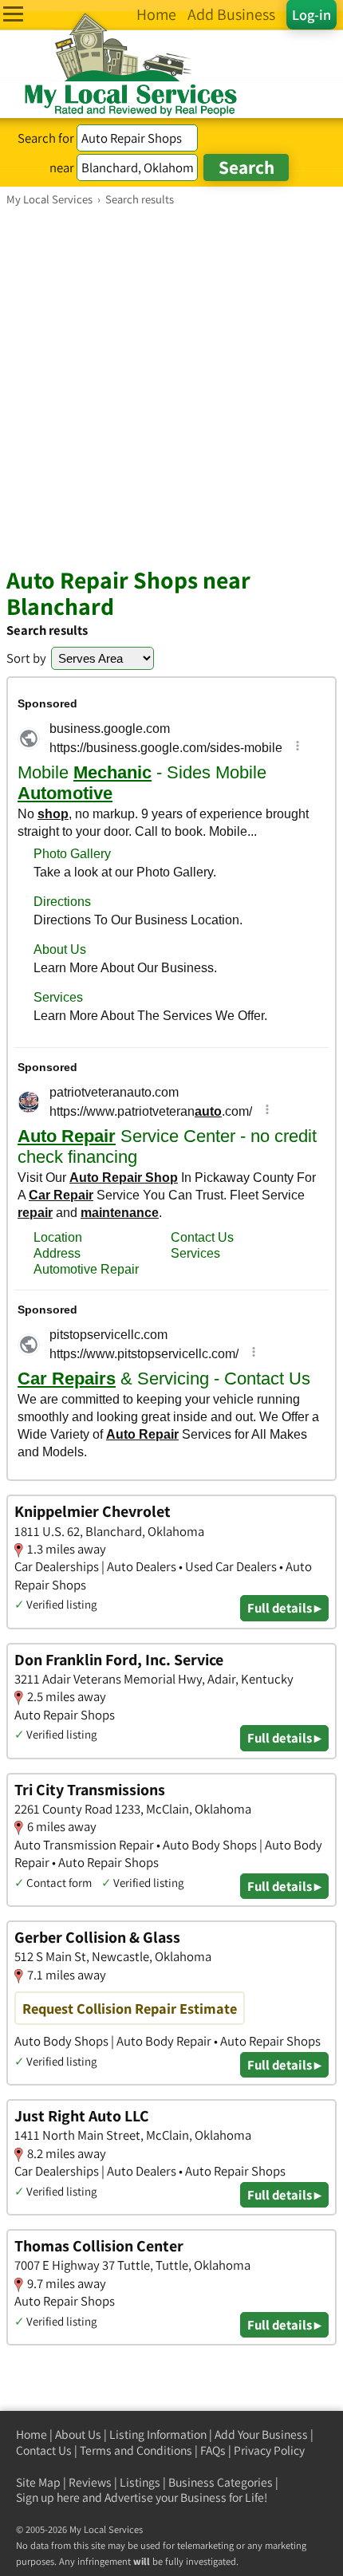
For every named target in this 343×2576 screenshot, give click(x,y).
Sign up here (48, 2497)
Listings (140, 2482)
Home (32, 2434)
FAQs (213, 2450)
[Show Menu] (13, 14)
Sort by (26, 658)
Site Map (38, 2482)
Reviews (90, 2482)
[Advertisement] (171, 386)
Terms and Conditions (136, 2450)
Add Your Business (261, 2434)
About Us (78, 2434)
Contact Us (44, 2450)
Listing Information (158, 2434)
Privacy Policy (269, 2450)
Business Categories (221, 2482)
